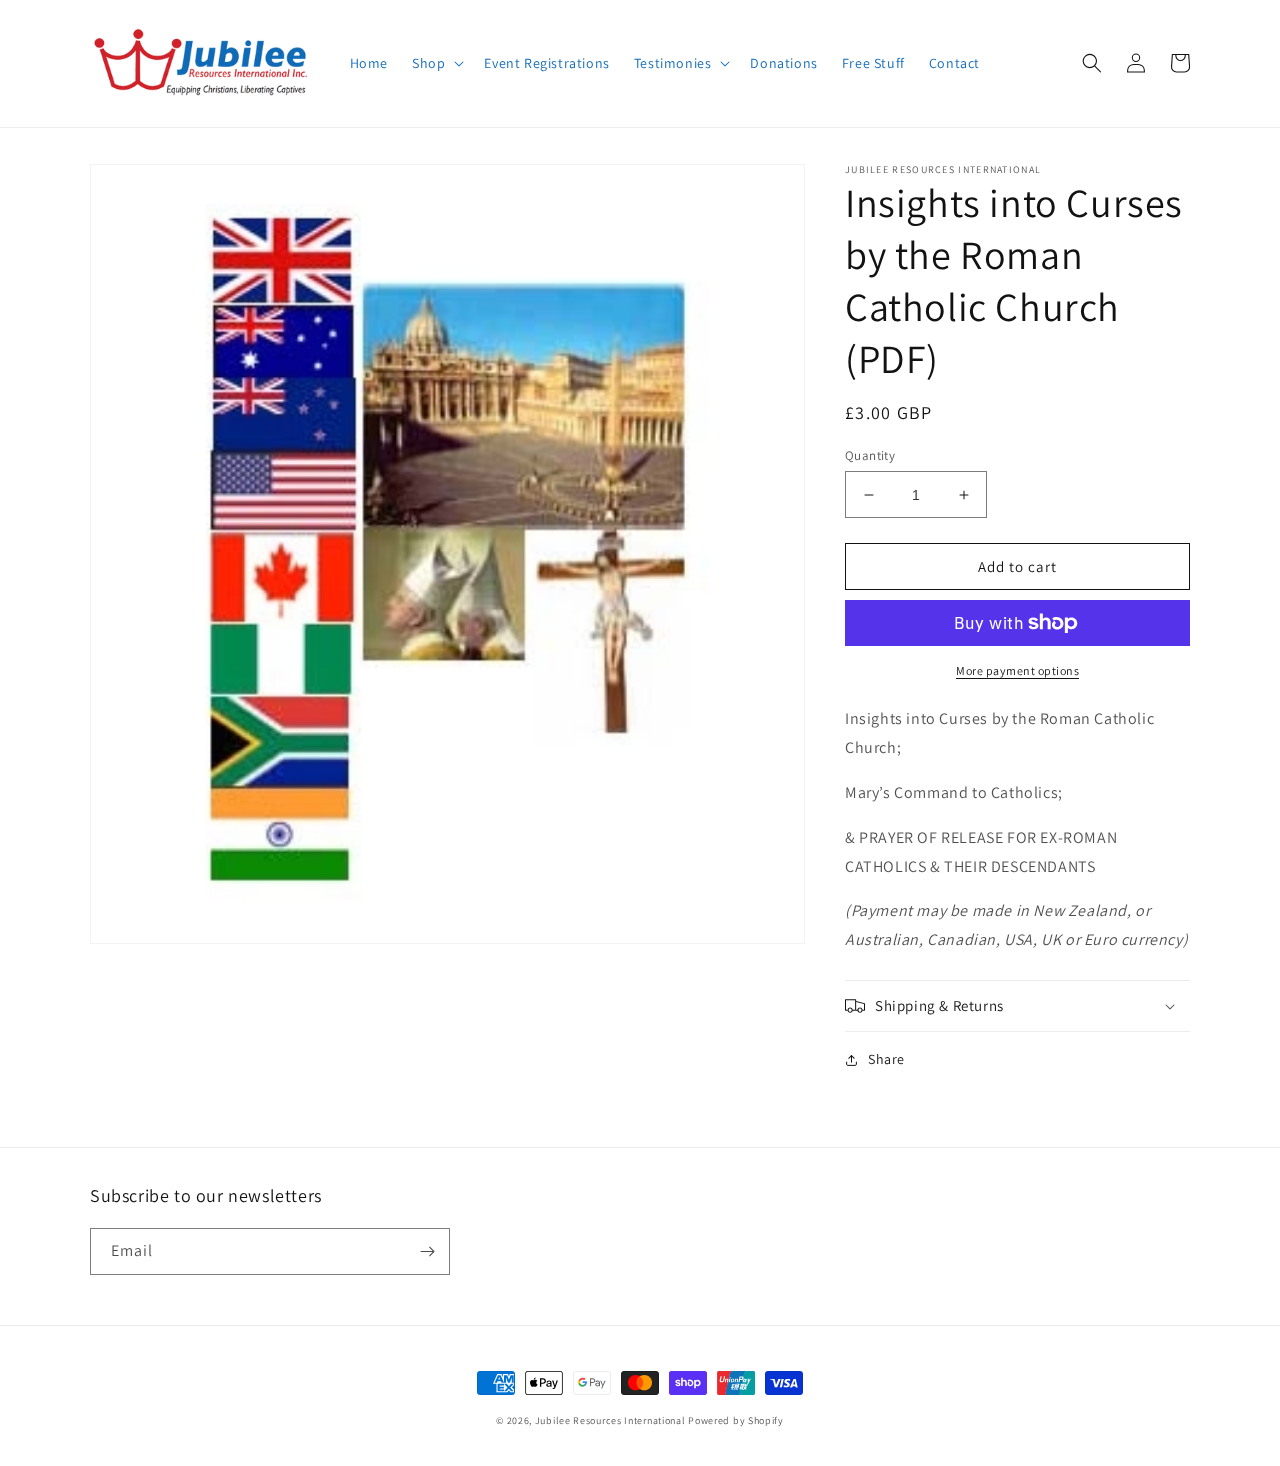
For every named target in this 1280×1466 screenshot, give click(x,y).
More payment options (1017, 670)
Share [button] (886, 1059)
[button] (436, 63)
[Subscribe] (427, 1251)
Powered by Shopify (736, 1420)
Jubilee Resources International (610, 1420)
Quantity (870, 455)
